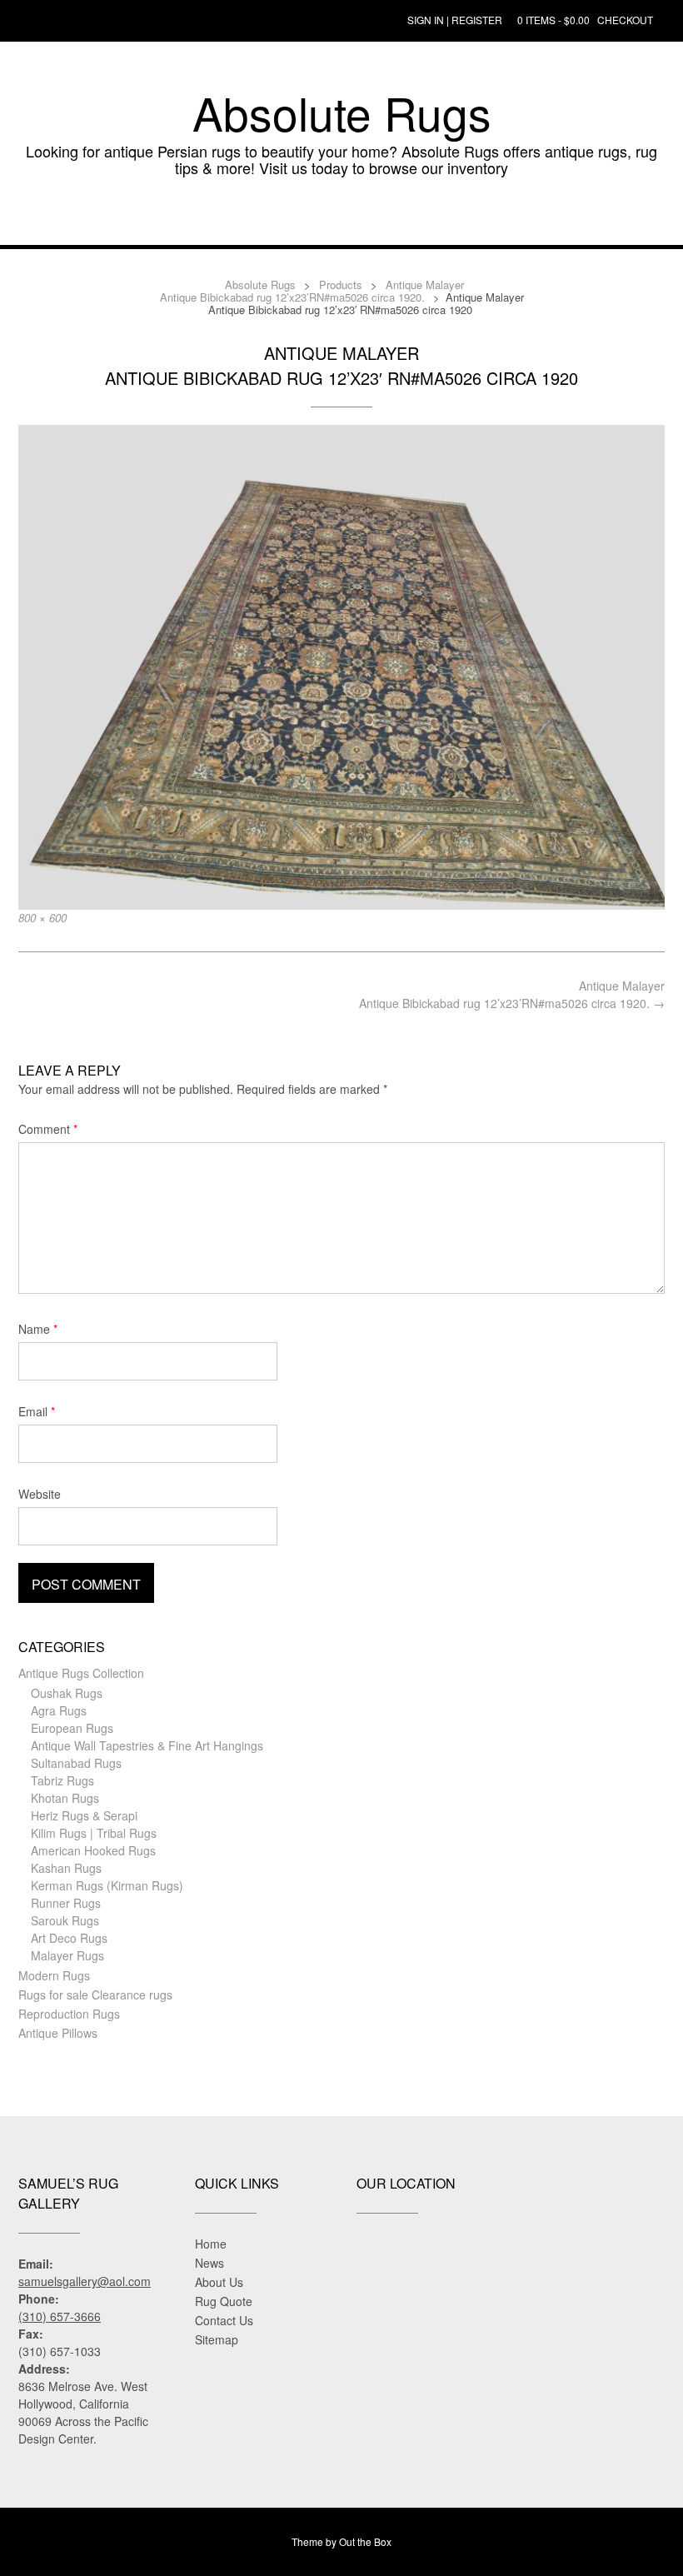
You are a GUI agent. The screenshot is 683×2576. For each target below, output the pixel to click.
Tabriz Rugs (62, 1780)
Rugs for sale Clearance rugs (95, 1994)
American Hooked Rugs (93, 1850)
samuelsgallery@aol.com (85, 2281)
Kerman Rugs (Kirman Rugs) (107, 1885)
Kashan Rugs (66, 1868)
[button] (341, 220)
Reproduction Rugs (69, 2014)
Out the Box (365, 2541)
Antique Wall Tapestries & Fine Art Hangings (147, 1745)
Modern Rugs (54, 1975)
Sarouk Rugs (65, 1920)
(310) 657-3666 (60, 2316)
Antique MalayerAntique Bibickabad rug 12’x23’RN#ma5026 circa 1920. (512, 994)
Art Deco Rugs (69, 1938)
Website (40, 1494)
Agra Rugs (59, 1710)
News (209, 2263)
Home (211, 2244)
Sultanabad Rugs (76, 1763)
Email (37, 1411)
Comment (48, 1129)
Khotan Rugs (65, 1798)
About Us (219, 2282)
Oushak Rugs (67, 1693)
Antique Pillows (58, 2033)
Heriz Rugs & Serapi (84, 1815)
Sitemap (217, 2339)
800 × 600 (42, 918)
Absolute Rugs (342, 112)
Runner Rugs (66, 1903)
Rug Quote (224, 2301)
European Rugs (72, 1728)
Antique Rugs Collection (81, 1673)
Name (38, 1329)
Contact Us (224, 2320)
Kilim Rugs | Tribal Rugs (94, 1833)
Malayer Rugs (67, 1955)
